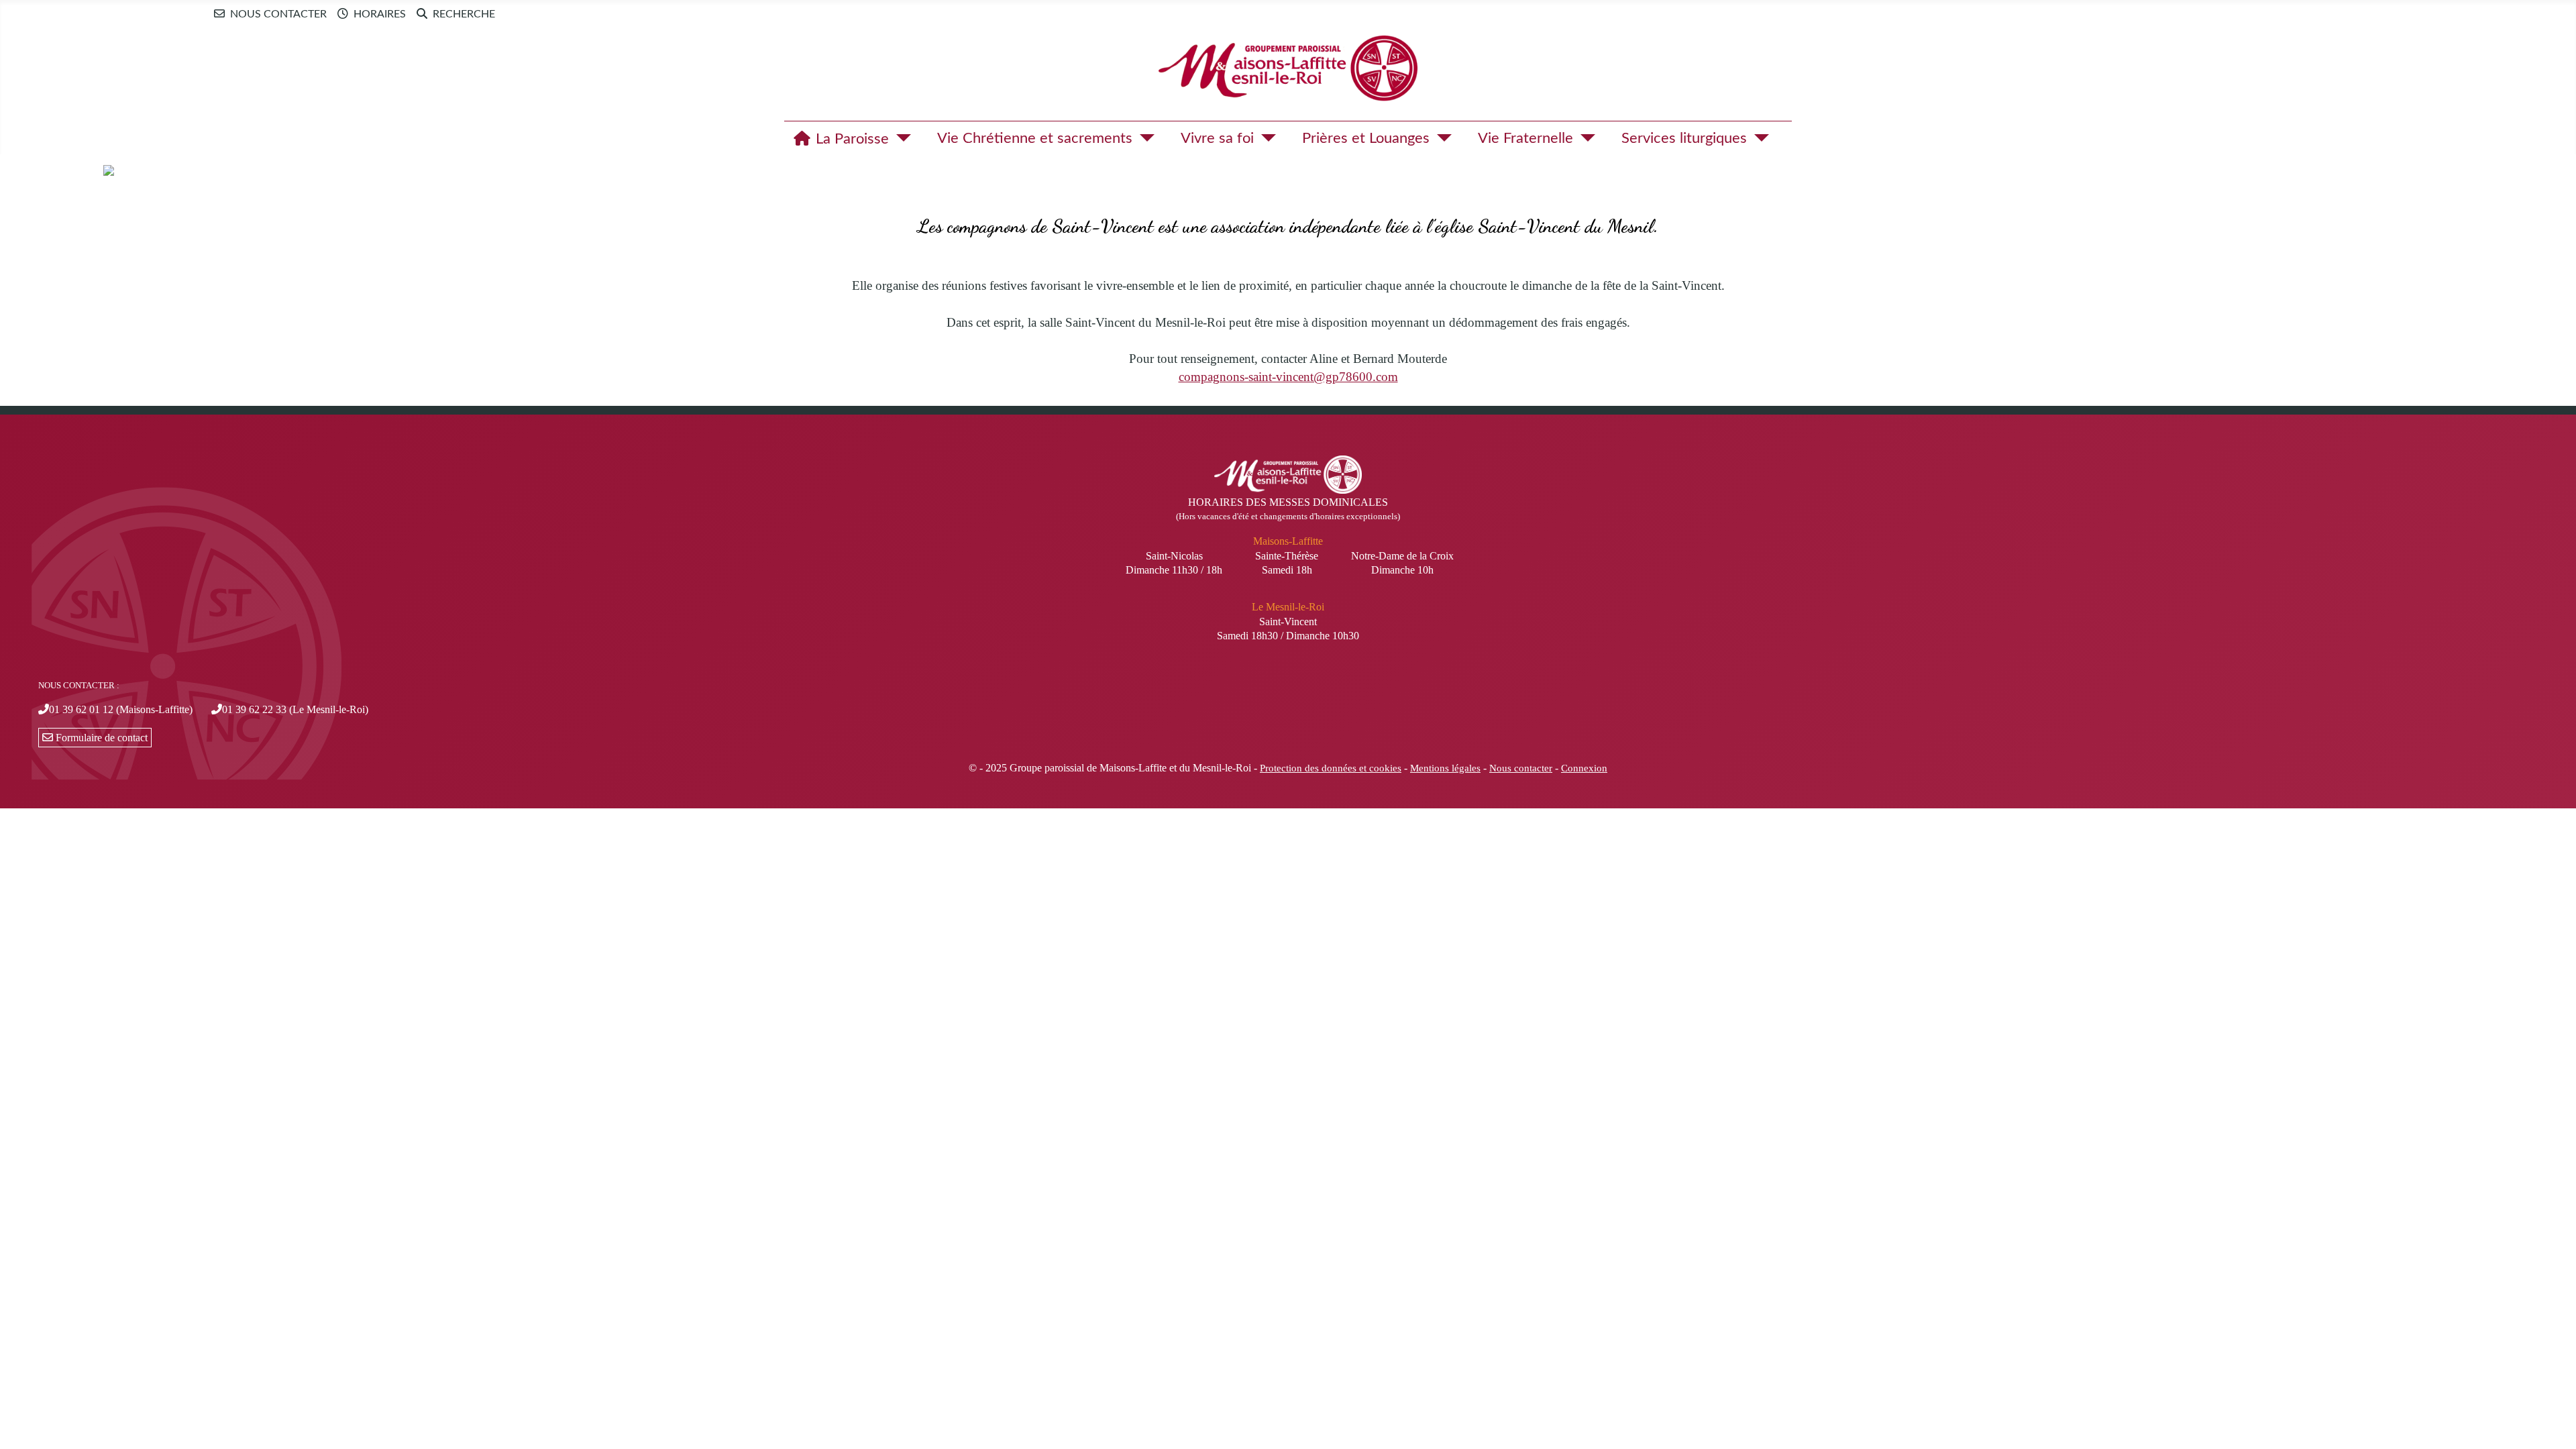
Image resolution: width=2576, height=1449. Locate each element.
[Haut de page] (2553, 1424)
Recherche (464, 14)
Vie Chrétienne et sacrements (1035, 138)
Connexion (1584, 768)
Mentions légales (1445, 768)
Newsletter (534, 13)
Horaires (380, 14)
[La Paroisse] (900, 138)
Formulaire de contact (100, 738)
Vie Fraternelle (1525, 138)
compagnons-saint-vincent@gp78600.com (1288, 377)
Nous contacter (278, 14)
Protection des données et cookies (1331, 768)
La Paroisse (852, 139)
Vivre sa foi (1217, 138)
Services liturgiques (1684, 138)
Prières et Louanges (1366, 138)
